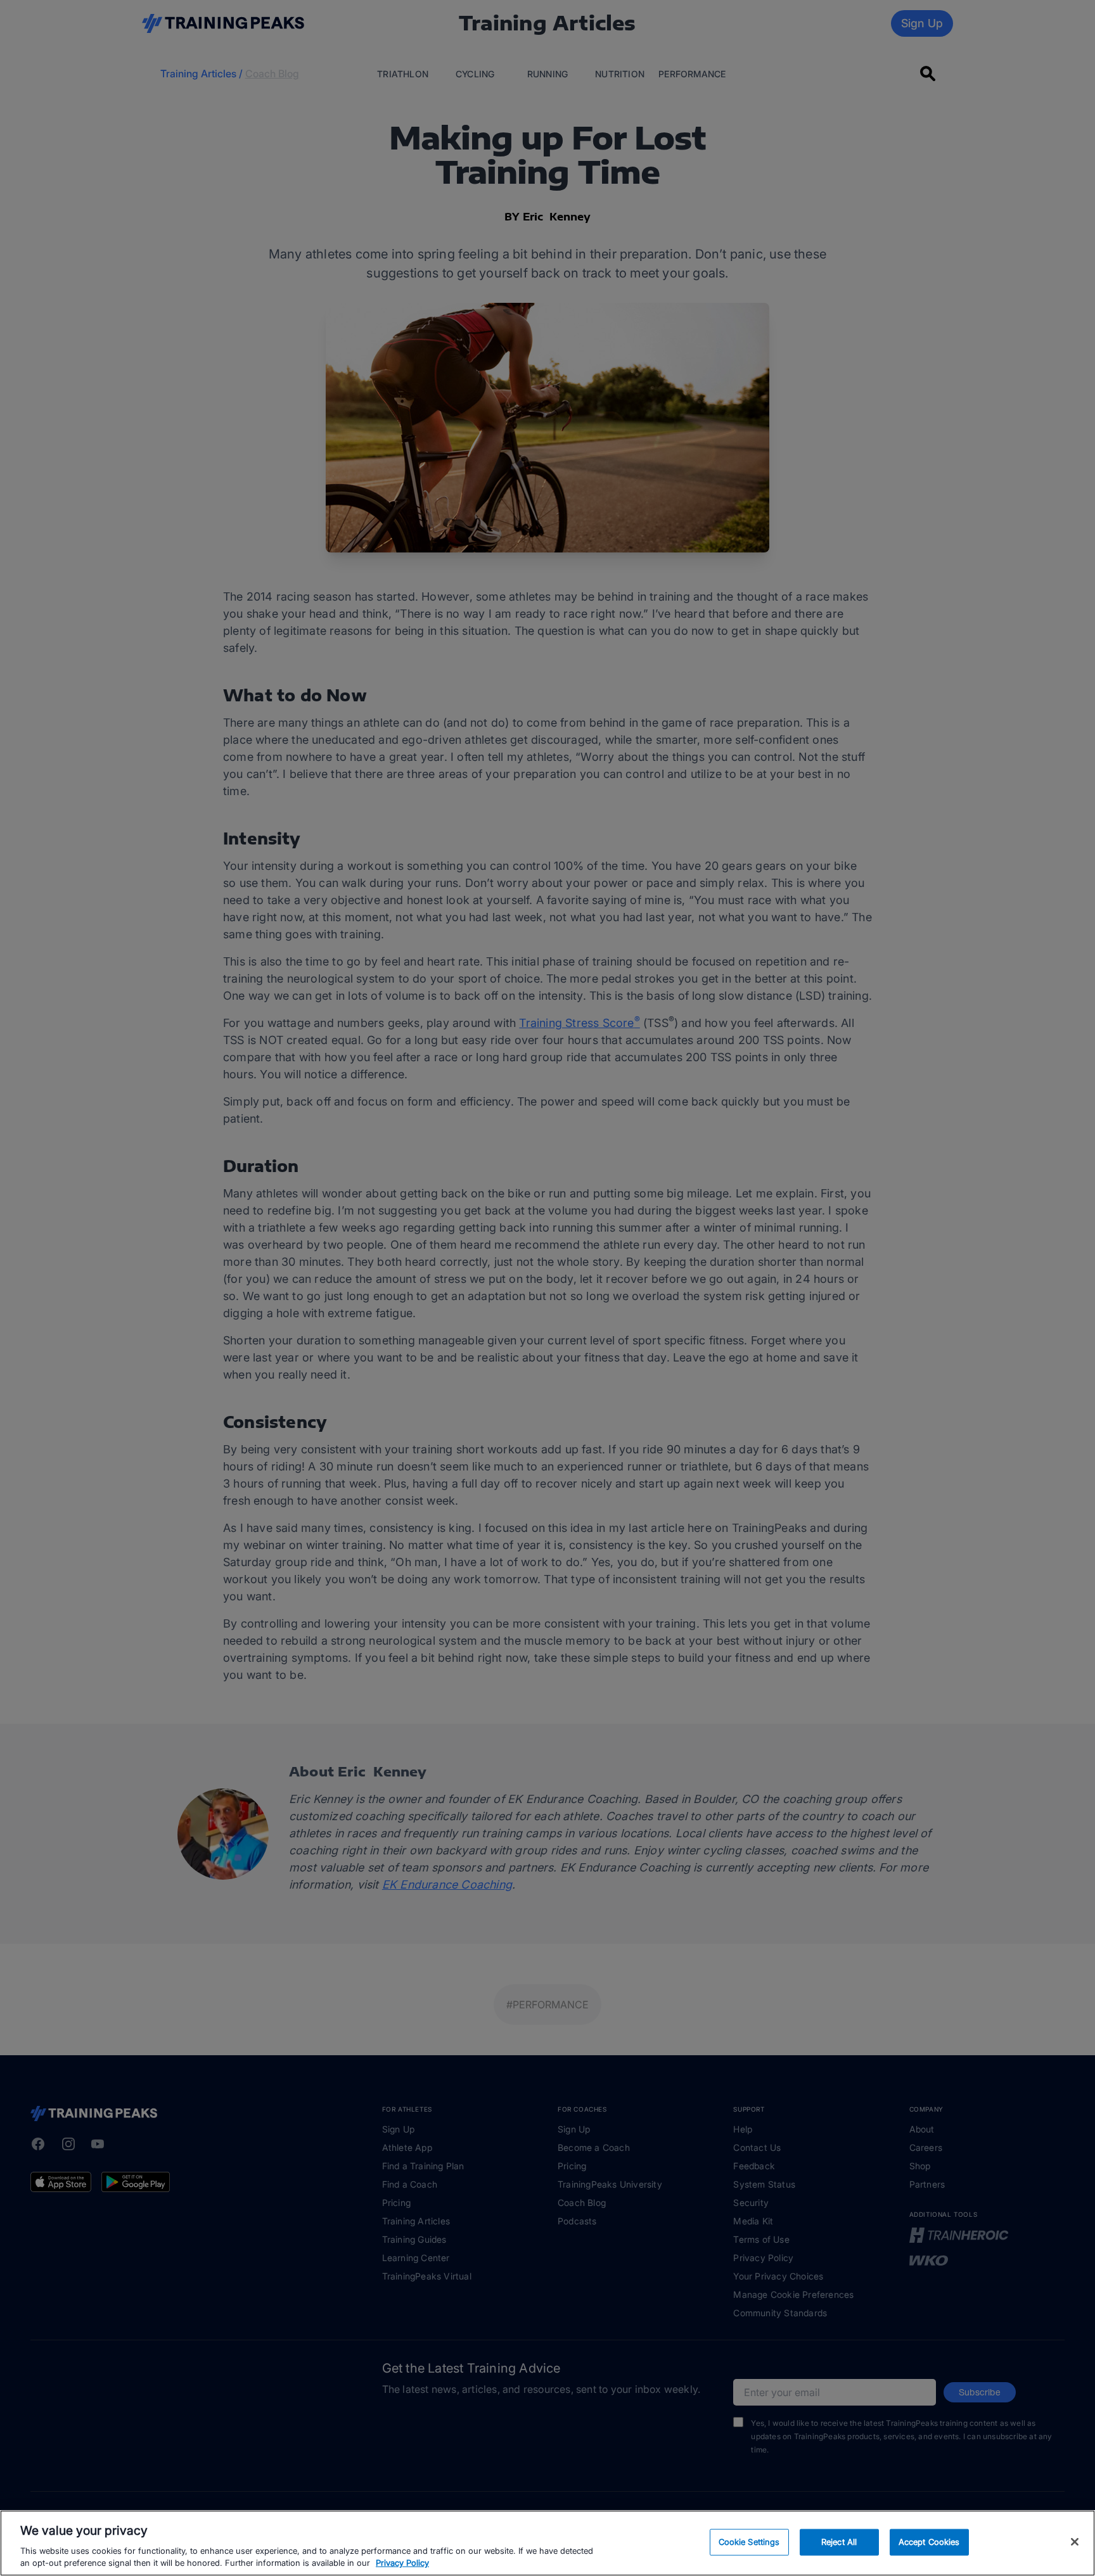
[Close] (1075, 2542)
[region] (547, 2543)
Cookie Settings (749, 2542)
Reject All (839, 2542)
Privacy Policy (402, 2563)
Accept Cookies (929, 2542)
